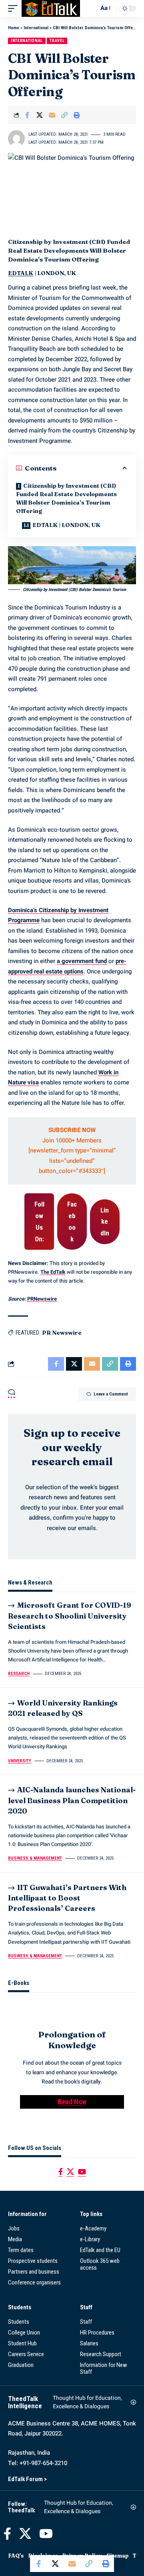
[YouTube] (82, 2172)
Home (14, 28)
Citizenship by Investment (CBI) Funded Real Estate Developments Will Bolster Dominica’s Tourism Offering (66, 498)
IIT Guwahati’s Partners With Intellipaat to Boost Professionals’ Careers (67, 1898)
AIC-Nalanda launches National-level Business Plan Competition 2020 (72, 1800)
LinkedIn (105, 1222)
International (36, 28)
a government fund (82, 961)
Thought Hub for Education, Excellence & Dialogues (87, 2402)
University (20, 1761)
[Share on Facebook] (27, 115)
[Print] (77, 115)
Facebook (72, 1221)
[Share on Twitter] (40, 115)
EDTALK (21, 273)
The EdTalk (53, 1272)
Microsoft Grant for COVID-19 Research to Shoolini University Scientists (70, 1616)
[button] (15, 8)
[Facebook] (61, 2172)
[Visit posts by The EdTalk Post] (16, 139)
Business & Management (35, 1858)
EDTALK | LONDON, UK (66, 525)
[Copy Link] (64, 115)
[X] (70, 2172)
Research (19, 1674)
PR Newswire (62, 1333)
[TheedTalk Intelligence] (51, 8)
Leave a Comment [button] (111, 1394)
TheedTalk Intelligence (25, 2402)
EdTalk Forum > (27, 2479)
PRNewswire (42, 1299)
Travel (57, 41)
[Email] (52, 115)
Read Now (72, 2102)
